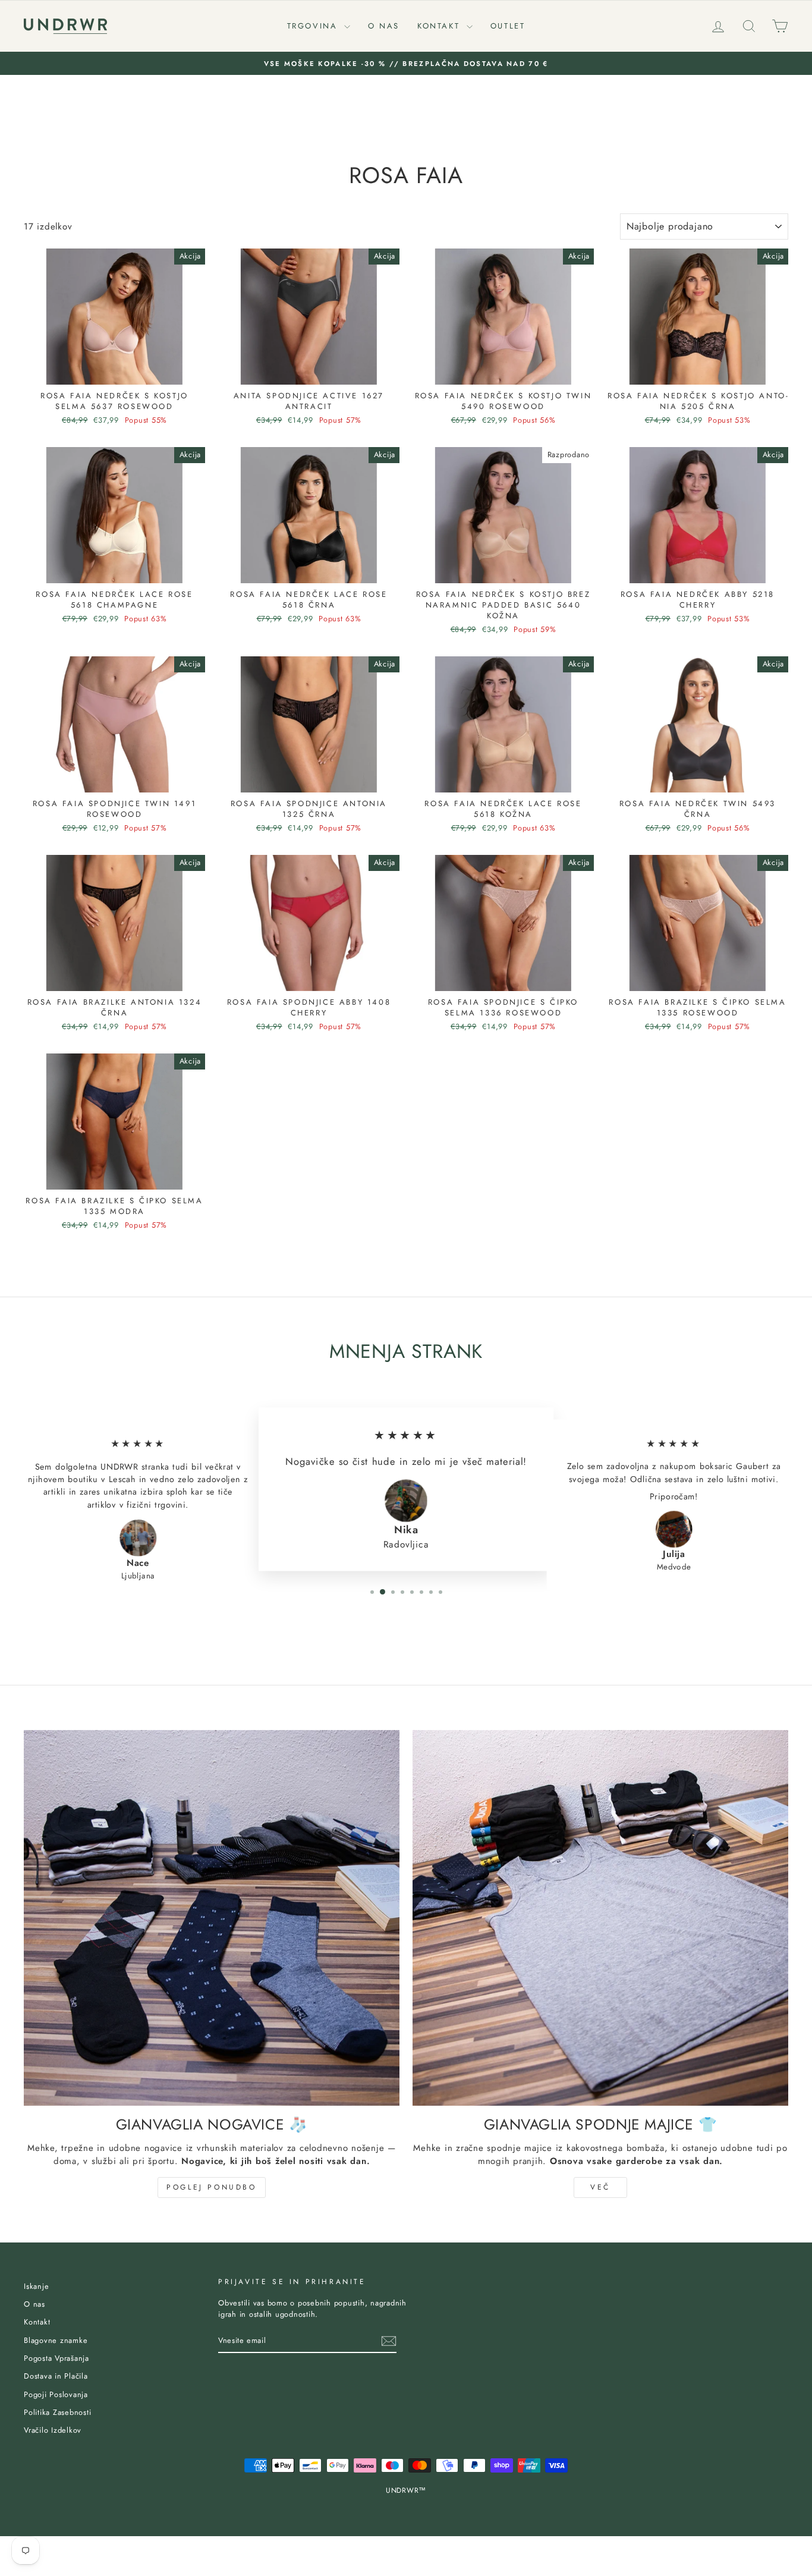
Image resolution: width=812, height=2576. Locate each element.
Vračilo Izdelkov (53, 2430)
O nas (384, 26)
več (600, 2187)
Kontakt (440, 26)
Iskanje (36, 2286)
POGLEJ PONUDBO (211, 2187)
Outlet (508, 26)
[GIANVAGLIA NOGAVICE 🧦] (212, 1918)
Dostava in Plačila (56, 2376)
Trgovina (314, 26)
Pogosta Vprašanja (56, 2358)
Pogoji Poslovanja (56, 2394)
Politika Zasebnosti (57, 2412)
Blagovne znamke (56, 2340)
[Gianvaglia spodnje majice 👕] (600, 1918)
